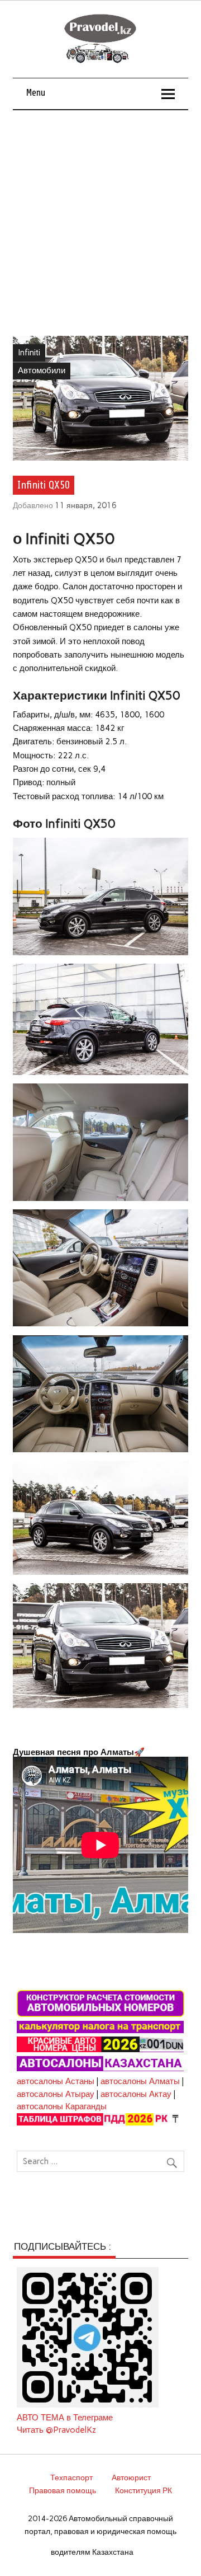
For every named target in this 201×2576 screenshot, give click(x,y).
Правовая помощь (63, 2490)
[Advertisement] (100, 217)
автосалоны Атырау (56, 2094)
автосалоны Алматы (140, 2081)
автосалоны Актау (136, 2094)
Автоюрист (131, 2478)
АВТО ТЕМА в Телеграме (65, 2418)
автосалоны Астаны (56, 2081)
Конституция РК (143, 2490)
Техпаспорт (71, 2478)
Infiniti (29, 353)
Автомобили (42, 370)
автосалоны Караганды (62, 2106)
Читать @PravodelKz (56, 2430)
